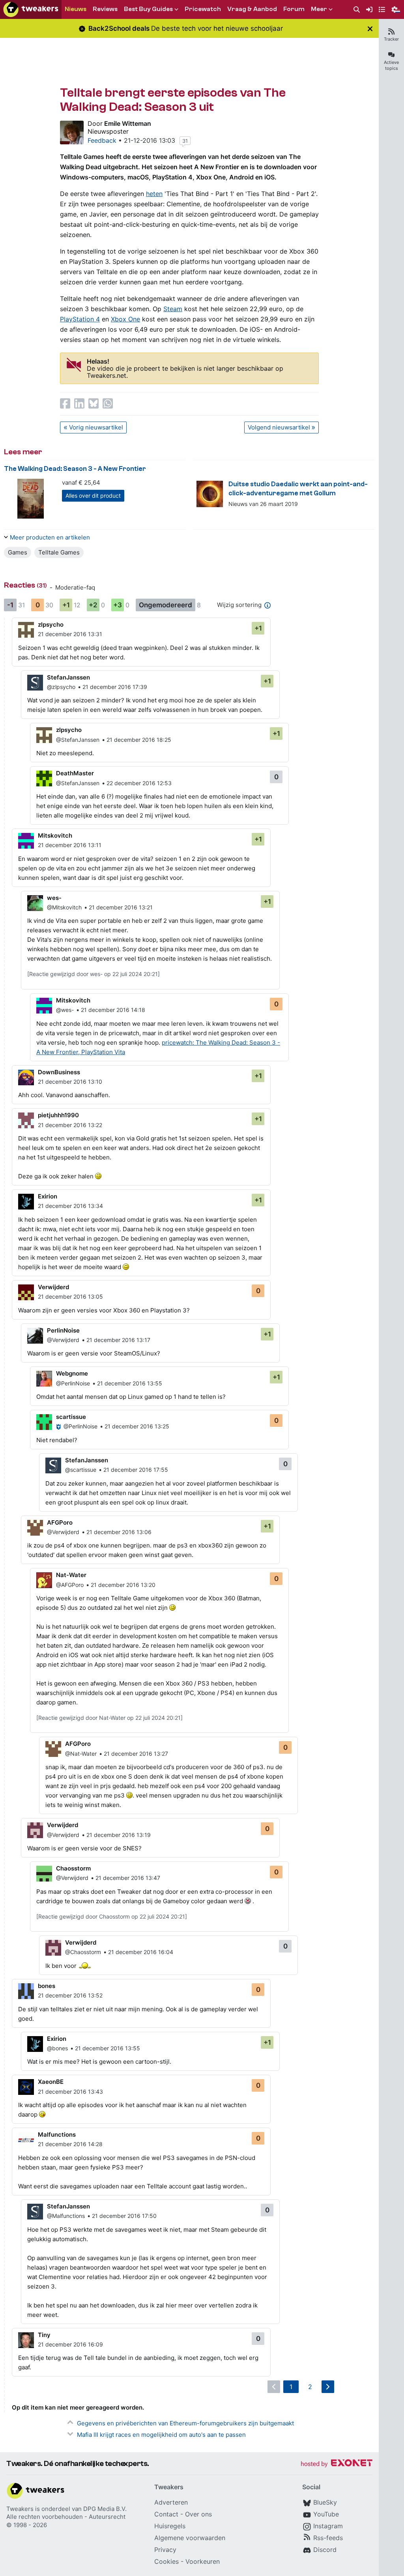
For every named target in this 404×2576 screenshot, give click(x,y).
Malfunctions (57, 2135)
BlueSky (325, 2502)
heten (154, 194)
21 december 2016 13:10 (70, 1082)
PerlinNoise (63, 1330)
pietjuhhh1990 (58, 1115)
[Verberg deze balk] (370, 29)
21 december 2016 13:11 (70, 845)
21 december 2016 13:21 (121, 907)
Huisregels (170, 2526)
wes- (54, 898)
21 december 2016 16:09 (70, 2344)
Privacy (165, 2550)
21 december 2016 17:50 (124, 2216)
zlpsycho (51, 624)
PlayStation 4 (80, 319)
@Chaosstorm (83, 1952)
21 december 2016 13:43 (70, 2092)
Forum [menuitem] (294, 9)
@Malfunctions (66, 2216)
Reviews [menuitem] (105, 9)
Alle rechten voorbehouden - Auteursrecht (66, 2517)
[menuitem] (357, 10)
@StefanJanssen (78, 740)
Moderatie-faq (75, 587)
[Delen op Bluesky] (94, 403)
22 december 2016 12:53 (139, 783)
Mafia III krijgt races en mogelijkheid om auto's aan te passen (161, 2435)
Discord (325, 2550)
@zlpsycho (61, 687)
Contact (166, 2514)
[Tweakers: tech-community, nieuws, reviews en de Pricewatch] (31, 9)
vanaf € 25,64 (81, 483)
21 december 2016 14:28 (70, 2144)
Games (18, 552)
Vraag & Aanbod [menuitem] (252, 9)
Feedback (102, 140)
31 (185, 141)
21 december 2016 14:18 (113, 1010)
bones (47, 1986)
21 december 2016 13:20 (123, 1585)
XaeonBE (51, 2082)
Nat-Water (71, 1575)
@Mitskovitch (64, 907)
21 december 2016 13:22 (70, 1125)
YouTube (326, 2514)
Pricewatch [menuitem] (203, 9)
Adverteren (171, 2502)
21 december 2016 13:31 (70, 634)
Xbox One (125, 319)
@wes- (65, 1010)
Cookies (166, 2561)
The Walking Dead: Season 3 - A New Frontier (75, 469)
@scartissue (81, 1470)
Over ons (198, 2514)
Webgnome (72, 1373)
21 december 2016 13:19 (119, 1835)
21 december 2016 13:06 (119, 1532)
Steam (173, 309)
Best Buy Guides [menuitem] (148, 9)
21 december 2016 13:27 (136, 1754)
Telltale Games (59, 552)
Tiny (44, 2335)
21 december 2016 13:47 (128, 1878)
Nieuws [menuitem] (76, 9)
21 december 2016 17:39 (115, 687)
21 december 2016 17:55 (136, 1470)
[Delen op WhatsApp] (108, 403)
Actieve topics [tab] (391, 65)
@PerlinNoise (73, 1383)
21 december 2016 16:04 (141, 1952)
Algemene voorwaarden (190, 2538)
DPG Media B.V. (105, 2509)
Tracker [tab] (391, 39)
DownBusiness (59, 1072)
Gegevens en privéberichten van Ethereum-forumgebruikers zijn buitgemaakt (185, 2423)
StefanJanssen (68, 677)
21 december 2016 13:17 (118, 1340)
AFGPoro (60, 1522)
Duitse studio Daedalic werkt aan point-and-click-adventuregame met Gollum (298, 489)
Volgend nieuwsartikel (279, 427)
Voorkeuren (203, 2561)
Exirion (48, 1196)
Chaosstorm (73, 1868)
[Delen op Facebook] (65, 403)
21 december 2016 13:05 (70, 1296)
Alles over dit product (93, 496)
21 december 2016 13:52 (70, 1995)
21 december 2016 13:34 (70, 1206)
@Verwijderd (63, 1340)
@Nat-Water (81, 1754)
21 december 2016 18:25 (139, 740)
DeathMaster (75, 773)
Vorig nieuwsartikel (96, 427)
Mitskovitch (55, 835)
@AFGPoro (70, 1585)
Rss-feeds (328, 2538)
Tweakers (20, 2509)
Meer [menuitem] (319, 9)
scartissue (71, 1417)
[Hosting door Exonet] (337, 2464)
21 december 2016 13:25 (137, 1426)
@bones (57, 2048)
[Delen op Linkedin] (79, 403)
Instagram (328, 2526)
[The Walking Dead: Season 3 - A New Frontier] (31, 499)
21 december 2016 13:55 (130, 1383)
